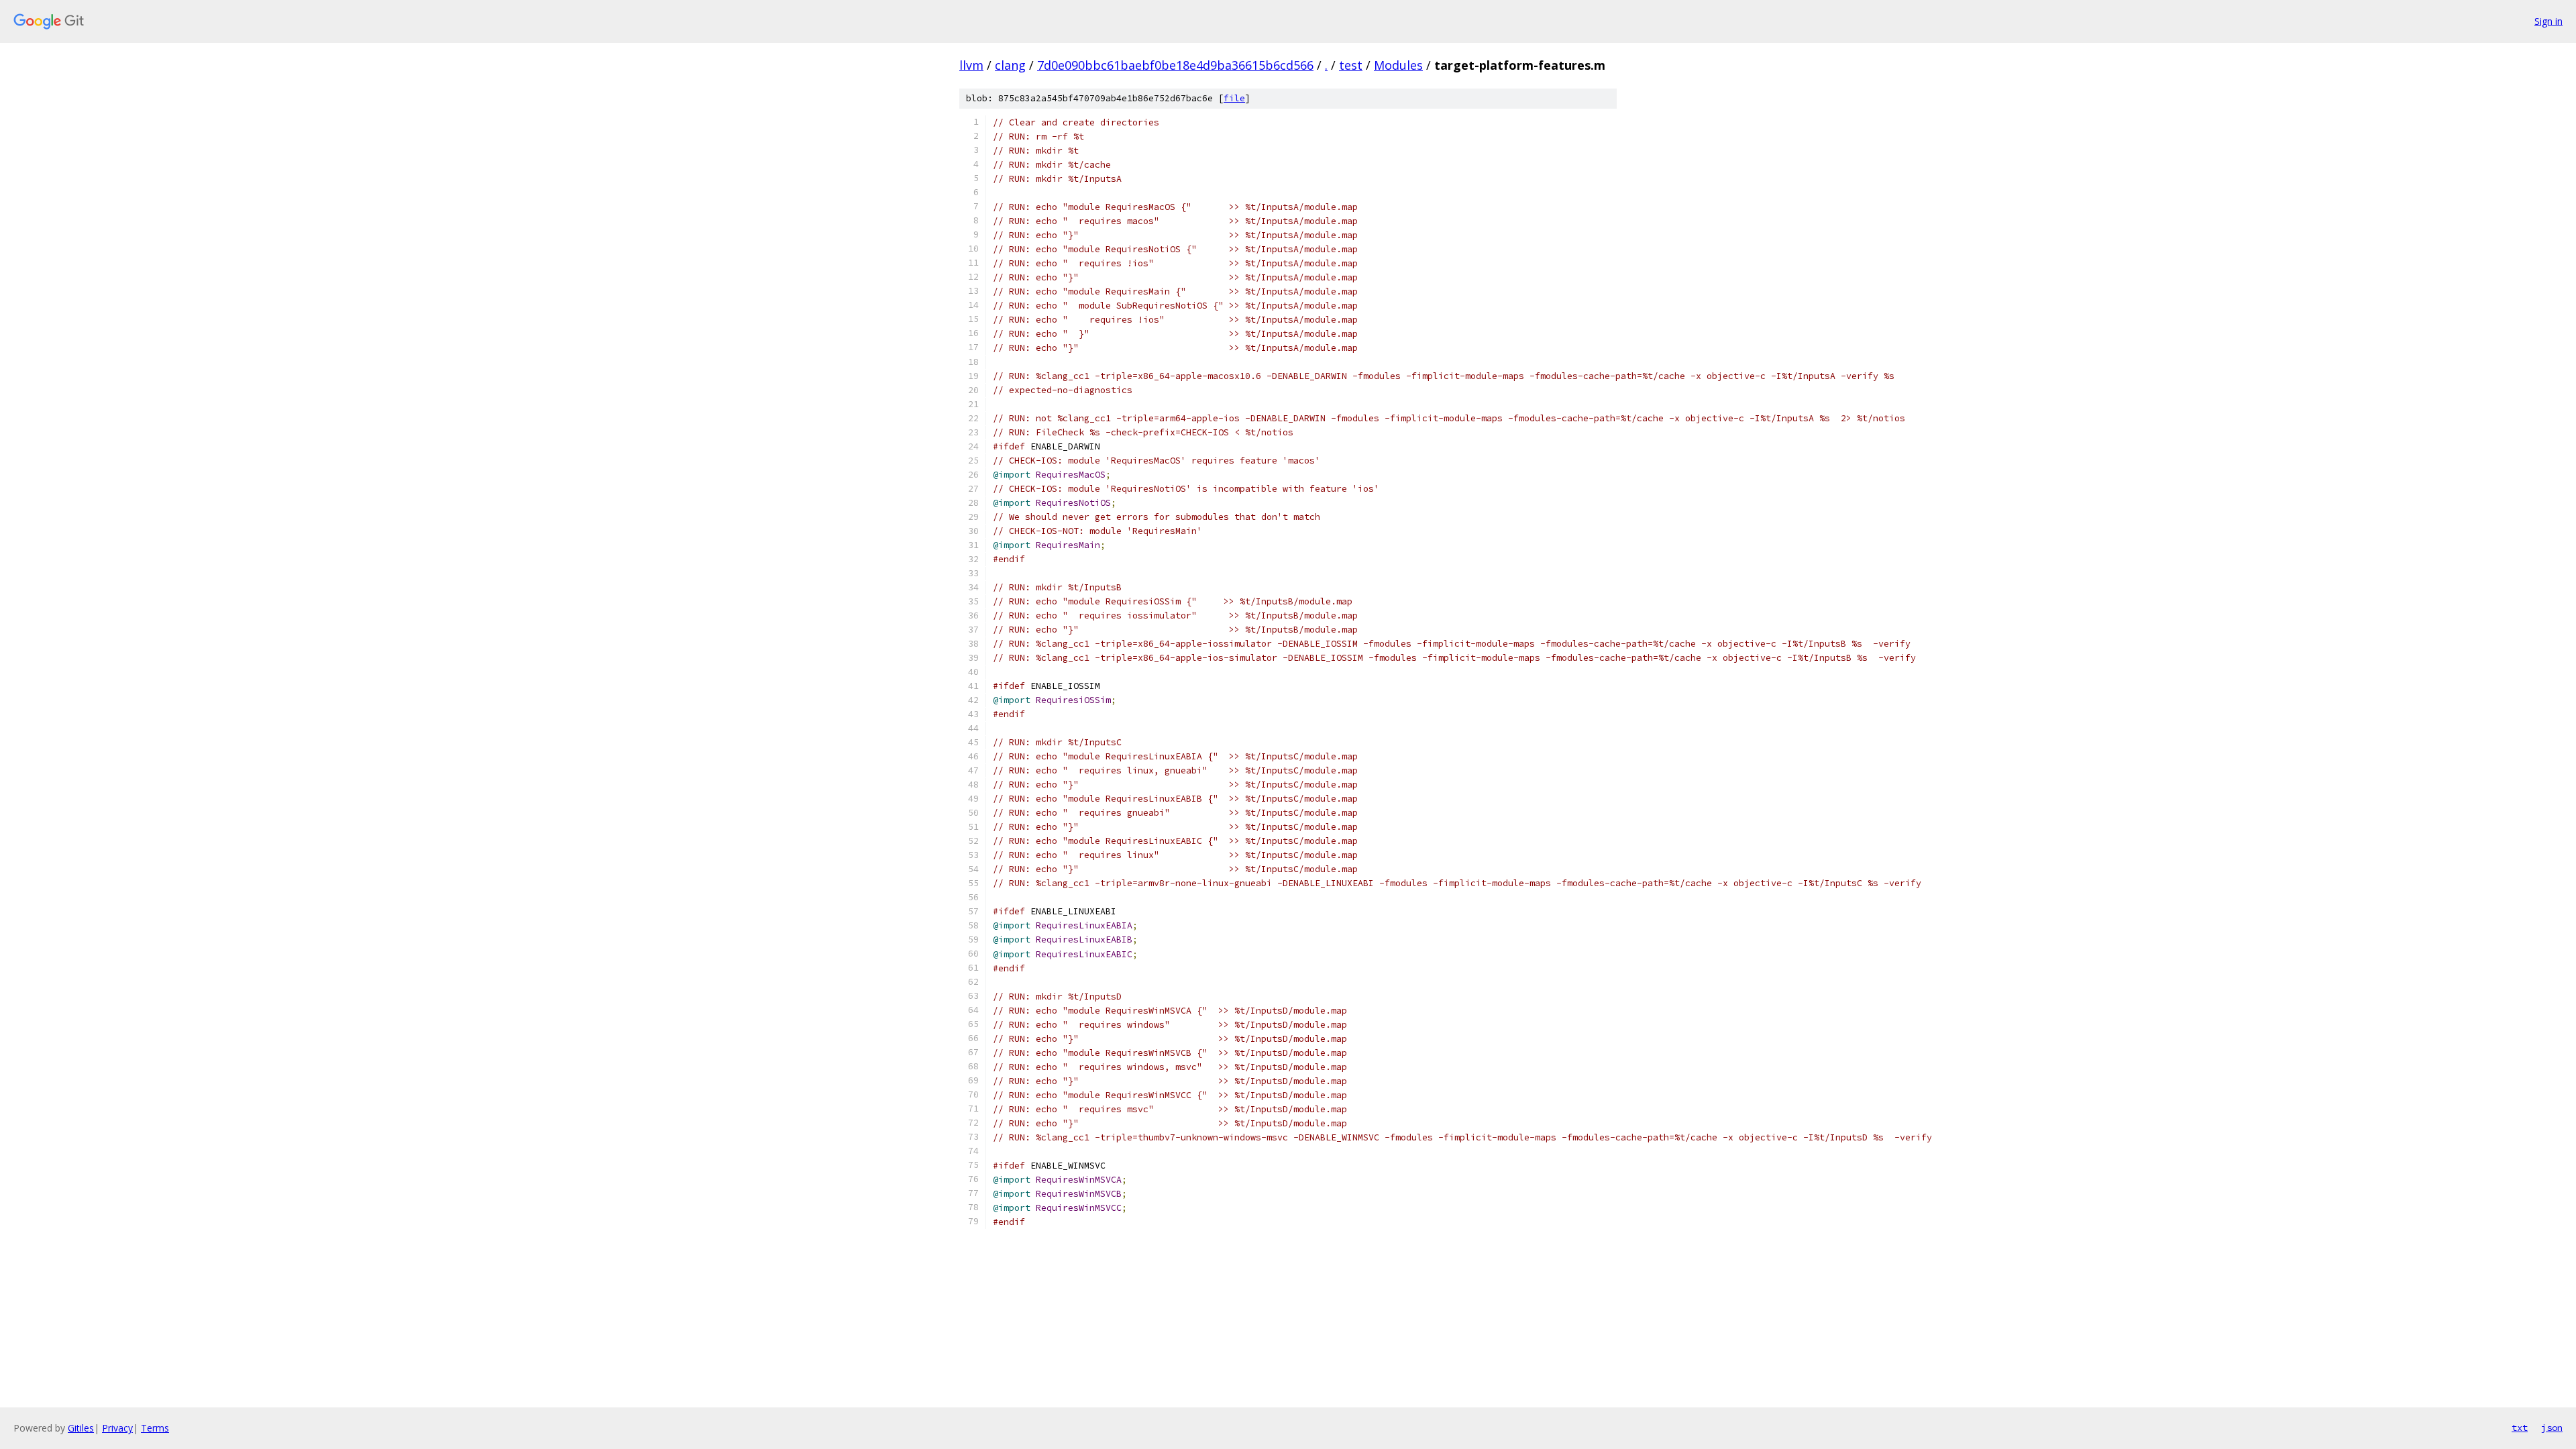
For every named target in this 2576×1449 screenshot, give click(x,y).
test (1351, 65)
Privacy (117, 1428)
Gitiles (81, 1428)
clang (1010, 65)
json (2552, 1428)
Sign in (2548, 21)
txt (2520, 1428)
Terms (155, 1428)
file (1234, 98)
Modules (1398, 65)
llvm (971, 65)
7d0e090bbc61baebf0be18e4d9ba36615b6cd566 (1175, 65)
